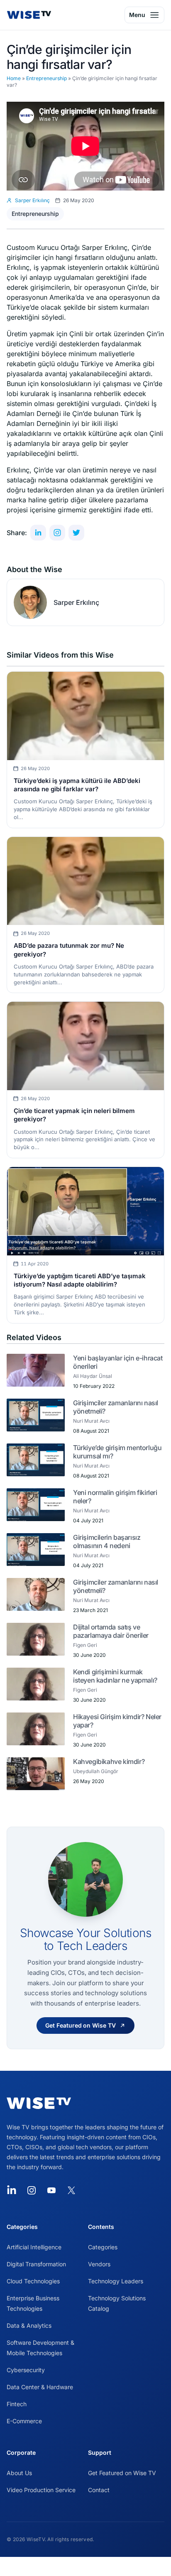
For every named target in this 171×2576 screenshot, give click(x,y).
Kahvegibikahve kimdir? (109, 1761)
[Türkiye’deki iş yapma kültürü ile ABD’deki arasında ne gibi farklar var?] (85, 716)
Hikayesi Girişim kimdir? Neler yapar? (117, 1721)
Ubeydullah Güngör (96, 1771)
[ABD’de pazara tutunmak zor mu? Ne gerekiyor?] (85, 881)
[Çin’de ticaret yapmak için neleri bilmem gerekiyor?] (85, 1046)
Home (14, 78)
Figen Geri (85, 1645)
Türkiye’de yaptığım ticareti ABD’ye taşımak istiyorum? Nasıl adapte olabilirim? (80, 1280)
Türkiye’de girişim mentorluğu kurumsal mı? (117, 1452)
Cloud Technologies (33, 2281)
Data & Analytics (29, 2325)
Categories (103, 2247)
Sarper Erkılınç (76, 602)
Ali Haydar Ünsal (93, 1376)
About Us (19, 2473)
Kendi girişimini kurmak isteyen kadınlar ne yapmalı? (115, 1676)
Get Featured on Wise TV (122, 2473)
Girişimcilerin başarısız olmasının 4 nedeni (107, 1541)
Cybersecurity (26, 2370)
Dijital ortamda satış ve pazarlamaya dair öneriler (111, 1631)
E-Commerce (24, 2421)
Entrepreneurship (46, 78)
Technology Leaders (116, 2281)
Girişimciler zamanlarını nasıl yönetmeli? (116, 1407)
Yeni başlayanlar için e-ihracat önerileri (118, 1362)
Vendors (99, 2264)
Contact (99, 2490)
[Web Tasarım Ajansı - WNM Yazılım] (85, 2566)
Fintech (17, 2404)
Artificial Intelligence (34, 2247)
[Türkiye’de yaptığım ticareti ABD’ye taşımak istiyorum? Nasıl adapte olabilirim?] (85, 1211)
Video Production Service (41, 2490)
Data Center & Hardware (40, 2387)
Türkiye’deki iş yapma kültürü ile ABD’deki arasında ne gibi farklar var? (77, 785)
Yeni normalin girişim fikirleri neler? (115, 1497)
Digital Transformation (36, 2264)
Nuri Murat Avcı (91, 1421)
